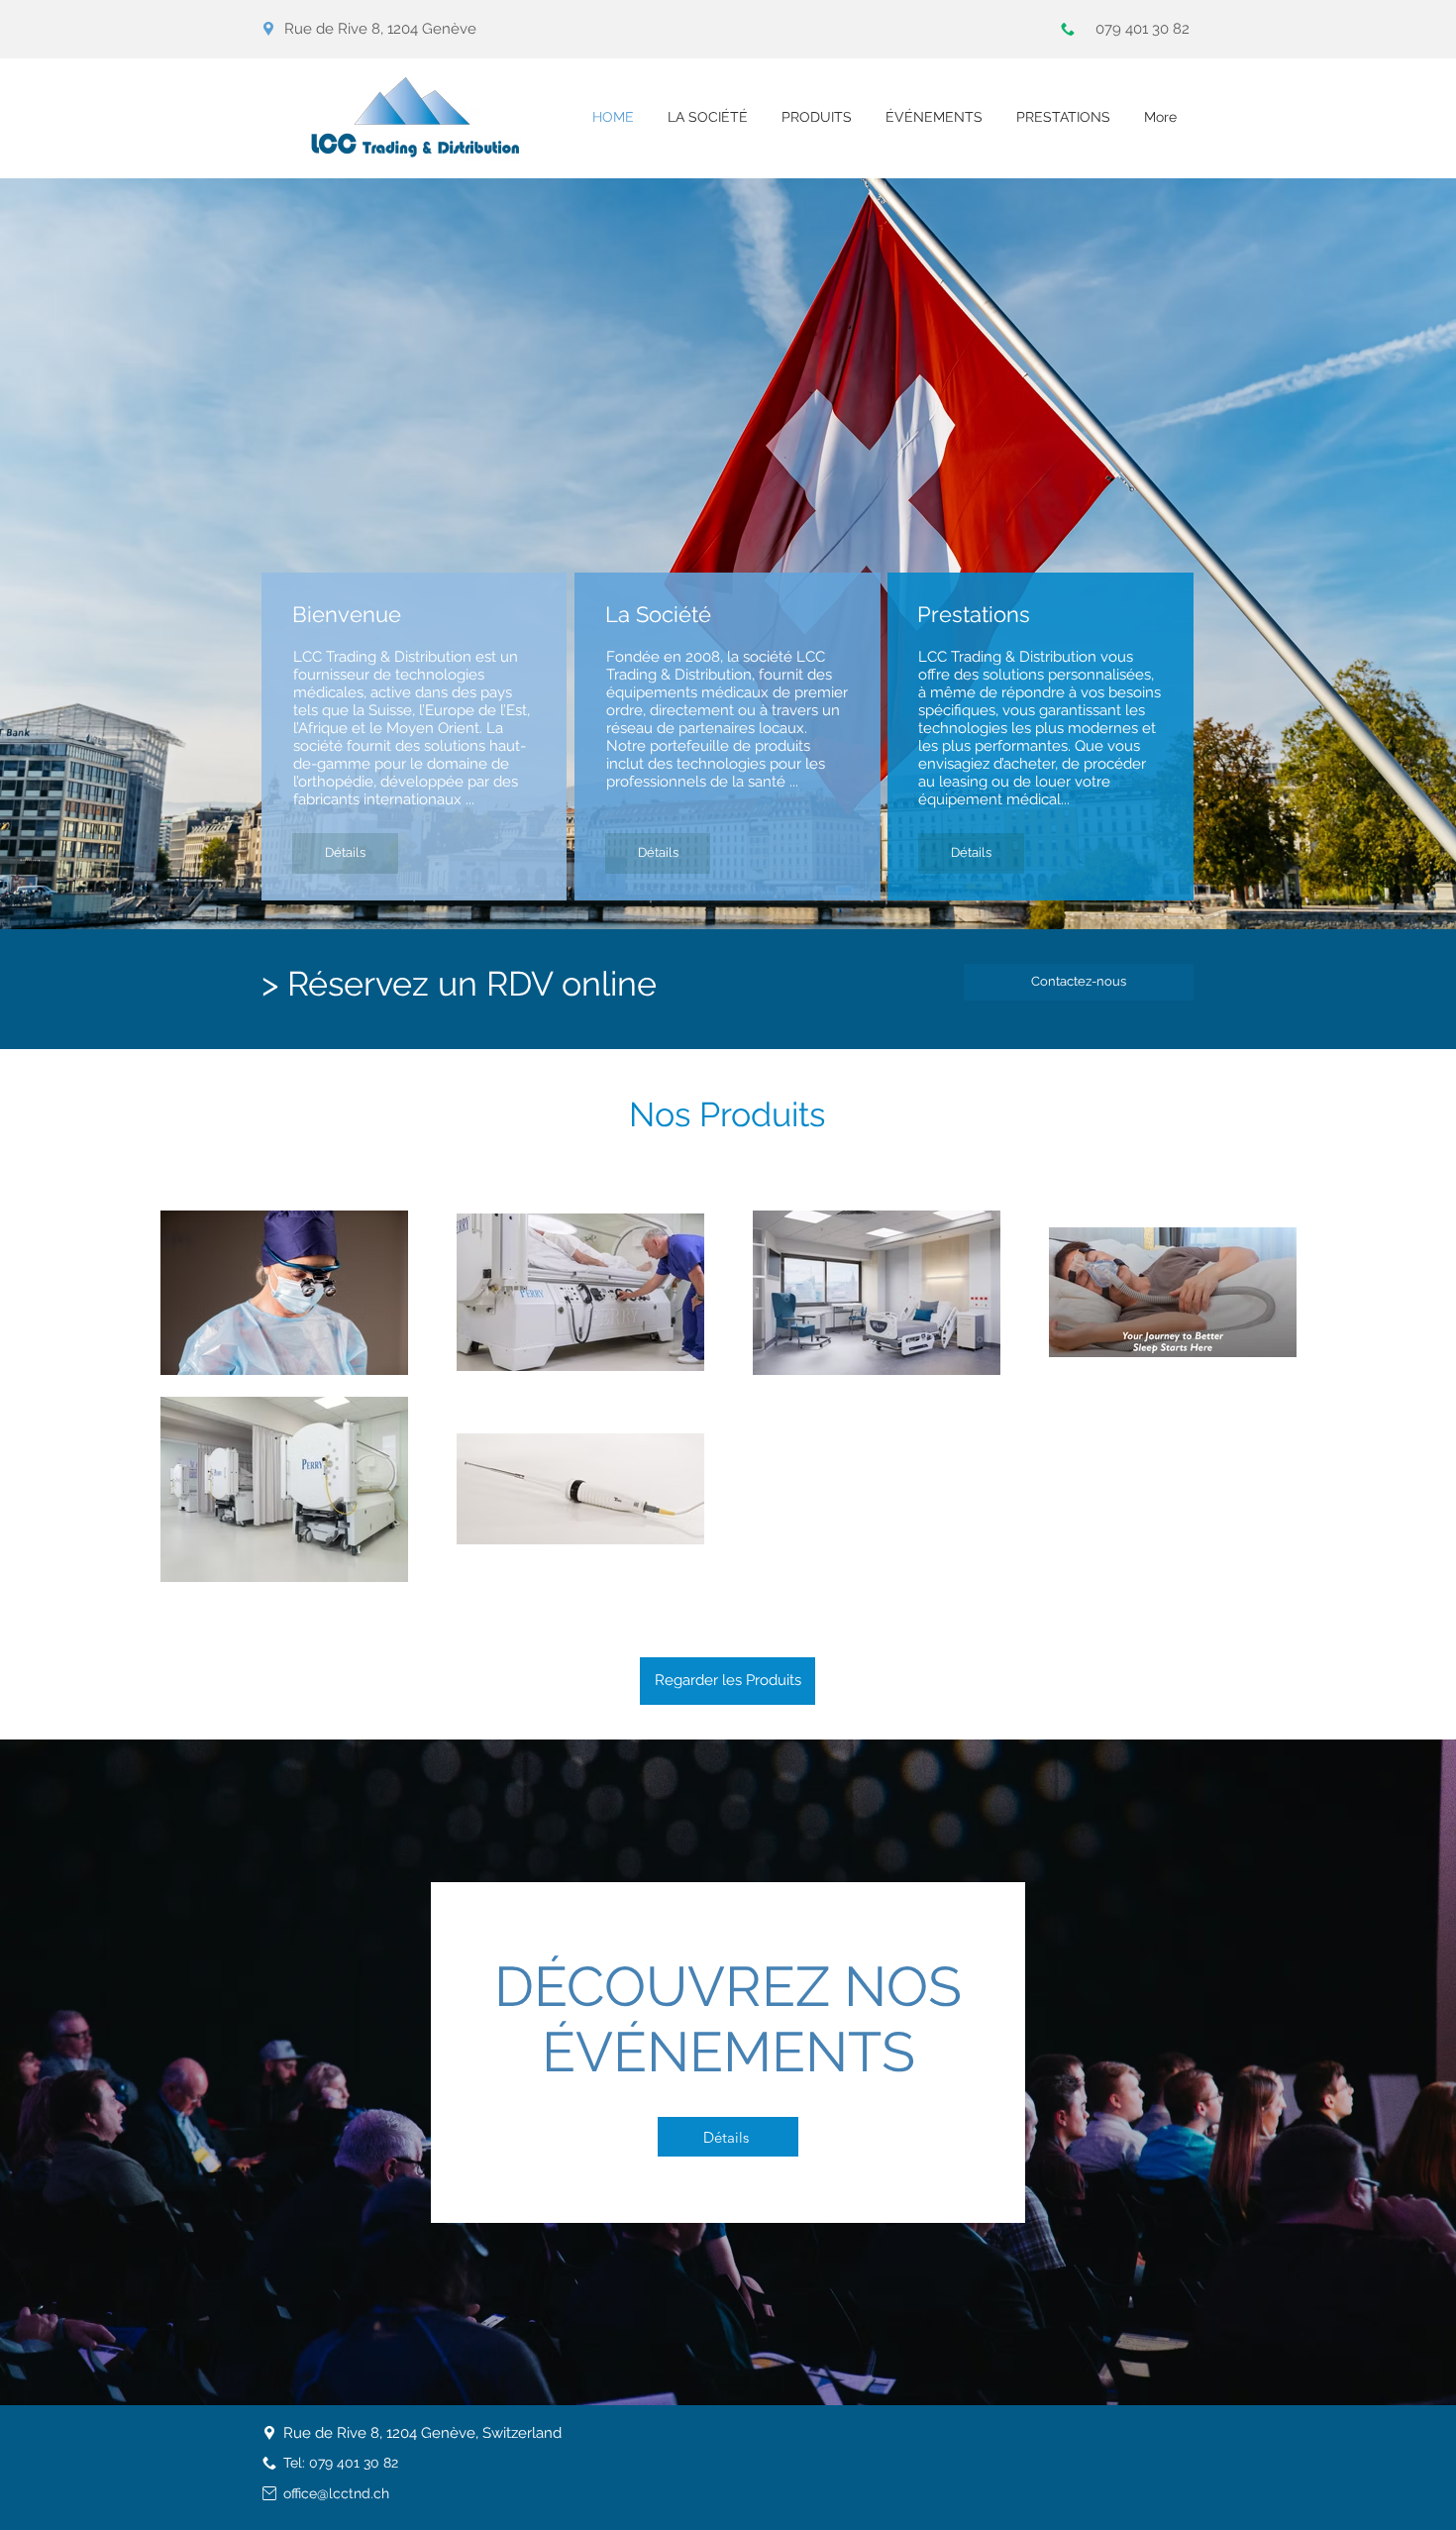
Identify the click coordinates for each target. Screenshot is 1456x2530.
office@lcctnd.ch (336, 2493)
